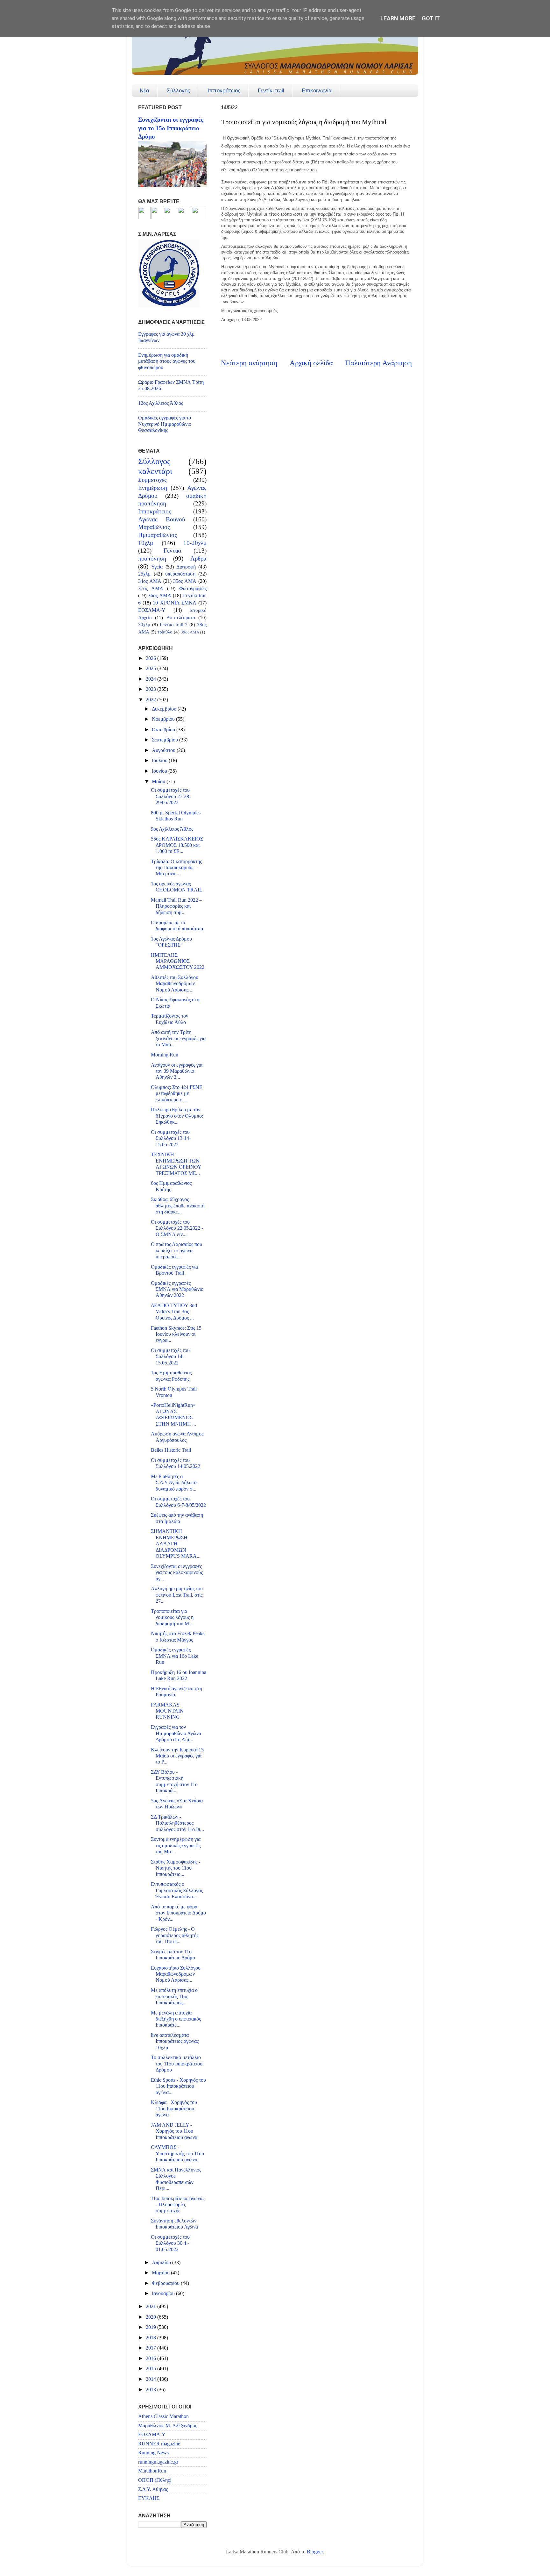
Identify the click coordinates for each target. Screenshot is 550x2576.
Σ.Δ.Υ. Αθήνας (153, 2489)
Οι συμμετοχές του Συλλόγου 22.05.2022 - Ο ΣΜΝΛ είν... (177, 1228)
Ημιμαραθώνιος (158, 535)
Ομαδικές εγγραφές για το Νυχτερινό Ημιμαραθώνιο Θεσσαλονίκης (165, 424)
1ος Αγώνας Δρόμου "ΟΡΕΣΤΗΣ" (171, 942)
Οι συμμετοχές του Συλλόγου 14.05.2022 (176, 1463)
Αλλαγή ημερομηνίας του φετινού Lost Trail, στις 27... (177, 1595)
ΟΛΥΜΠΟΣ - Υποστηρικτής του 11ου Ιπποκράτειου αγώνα (177, 2154)
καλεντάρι (155, 471)
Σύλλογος (178, 91)
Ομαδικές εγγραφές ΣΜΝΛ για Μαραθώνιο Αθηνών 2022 (177, 1289)
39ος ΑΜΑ (190, 632)
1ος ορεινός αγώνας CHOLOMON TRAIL (177, 887)
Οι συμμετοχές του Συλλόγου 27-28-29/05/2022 (171, 796)
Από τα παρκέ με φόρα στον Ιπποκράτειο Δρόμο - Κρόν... (178, 1913)
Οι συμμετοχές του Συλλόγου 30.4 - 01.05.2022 (170, 2243)
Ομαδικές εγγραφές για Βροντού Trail (174, 1270)
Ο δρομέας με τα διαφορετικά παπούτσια (177, 926)
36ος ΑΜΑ (159, 596)
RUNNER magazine (159, 2444)
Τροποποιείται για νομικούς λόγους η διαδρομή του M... (172, 1617)
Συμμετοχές (152, 480)
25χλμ (145, 574)
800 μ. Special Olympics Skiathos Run (176, 816)
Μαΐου (159, 782)
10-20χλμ (195, 543)
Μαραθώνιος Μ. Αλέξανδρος (168, 2426)
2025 (152, 669)
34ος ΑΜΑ (150, 581)
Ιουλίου (160, 761)
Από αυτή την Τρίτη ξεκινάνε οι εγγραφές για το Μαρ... (178, 1038)
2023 (152, 689)
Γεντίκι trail (271, 91)
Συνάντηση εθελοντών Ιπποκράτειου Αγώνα (174, 2224)
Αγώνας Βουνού (162, 519)
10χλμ (146, 543)
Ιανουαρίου (164, 2293)
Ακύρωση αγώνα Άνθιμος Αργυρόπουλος (177, 1437)
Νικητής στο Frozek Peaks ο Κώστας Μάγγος (178, 1637)
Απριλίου (162, 2263)
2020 (152, 2317)
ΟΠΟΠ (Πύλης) (155, 2480)
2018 (152, 2338)
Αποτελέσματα (181, 618)
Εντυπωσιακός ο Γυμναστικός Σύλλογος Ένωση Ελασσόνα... (177, 1890)
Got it (431, 18)
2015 (152, 2369)
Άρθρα (198, 558)
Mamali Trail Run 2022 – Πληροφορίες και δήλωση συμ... (176, 906)
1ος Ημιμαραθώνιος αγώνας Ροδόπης (171, 1376)
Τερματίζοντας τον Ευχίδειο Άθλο (169, 1019)
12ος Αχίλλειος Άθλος (161, 403)
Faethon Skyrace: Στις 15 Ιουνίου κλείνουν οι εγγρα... (176, 1334)
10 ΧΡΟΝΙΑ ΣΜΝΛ (174, 603)
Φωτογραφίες (193, 589)
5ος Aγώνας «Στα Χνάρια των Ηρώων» (177, 1804)
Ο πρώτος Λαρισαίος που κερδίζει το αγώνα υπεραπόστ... (176, 1251)
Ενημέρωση (153, 488)
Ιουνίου (160, 771)
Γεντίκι (173, 551)
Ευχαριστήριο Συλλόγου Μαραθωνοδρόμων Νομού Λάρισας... (176, 1974)
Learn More (398, 18)
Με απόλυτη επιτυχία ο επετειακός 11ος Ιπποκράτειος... (174, 1996)
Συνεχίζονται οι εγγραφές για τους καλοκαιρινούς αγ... (177, 1573)
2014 (152, 2379)
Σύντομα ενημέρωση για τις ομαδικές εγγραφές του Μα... (176, 1846)
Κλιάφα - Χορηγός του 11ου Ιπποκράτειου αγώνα (174, 2109)
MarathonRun (152, 2471)
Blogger (315, 2552)
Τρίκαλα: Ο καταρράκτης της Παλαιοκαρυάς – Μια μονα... (176, 868)
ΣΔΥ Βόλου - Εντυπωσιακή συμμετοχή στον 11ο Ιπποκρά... (174, 1781)
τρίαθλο (165, 632)
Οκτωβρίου (164, 730)
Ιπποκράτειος (224, 91)
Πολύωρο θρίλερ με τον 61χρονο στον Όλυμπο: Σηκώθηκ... (177, 1116)
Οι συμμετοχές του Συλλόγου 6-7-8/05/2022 (178, 1502)
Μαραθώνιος (154, 527)
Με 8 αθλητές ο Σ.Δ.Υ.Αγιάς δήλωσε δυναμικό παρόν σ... (174, 1483)
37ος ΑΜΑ (151, 589)
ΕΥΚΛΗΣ (149, 2498)
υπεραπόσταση (180, 574)
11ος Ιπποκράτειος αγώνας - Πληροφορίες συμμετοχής (178, 2205)
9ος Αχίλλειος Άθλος (172, 829)
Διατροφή (186, 567)
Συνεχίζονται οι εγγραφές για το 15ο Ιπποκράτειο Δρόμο (171, 128)
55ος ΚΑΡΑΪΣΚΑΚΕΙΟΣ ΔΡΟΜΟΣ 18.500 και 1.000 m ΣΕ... (177, 845)
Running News (153, 2453)
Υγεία (157, 567)
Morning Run (165, 1055)
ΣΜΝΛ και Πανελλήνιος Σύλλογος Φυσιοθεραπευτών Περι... (176, 2179)
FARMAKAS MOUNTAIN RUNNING (167, 1711)
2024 (152, 679)
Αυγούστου (164, 750)
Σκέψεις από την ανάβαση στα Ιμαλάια (177, 1518)
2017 (152, 2348)
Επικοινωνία (317, 91)
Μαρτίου (161, 2273)
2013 (152, 2390)
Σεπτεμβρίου (166, 740)
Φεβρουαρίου (166, 2283)
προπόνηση (152, 558)
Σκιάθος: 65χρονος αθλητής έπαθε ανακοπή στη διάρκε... (178, 1206)
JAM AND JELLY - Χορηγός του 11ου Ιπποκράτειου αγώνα (174, 2131)
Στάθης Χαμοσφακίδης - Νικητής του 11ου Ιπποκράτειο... (176, 1868)
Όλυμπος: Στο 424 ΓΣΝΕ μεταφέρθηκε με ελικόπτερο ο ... (177, 1094)
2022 (152, 700)
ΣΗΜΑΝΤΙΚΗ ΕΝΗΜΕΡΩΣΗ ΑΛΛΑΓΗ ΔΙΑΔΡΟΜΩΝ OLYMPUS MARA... (176, 1544)
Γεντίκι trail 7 (174, 625)
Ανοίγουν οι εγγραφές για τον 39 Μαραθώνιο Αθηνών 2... (177, 1071)
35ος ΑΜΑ (185, 581)
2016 (152, 2358)
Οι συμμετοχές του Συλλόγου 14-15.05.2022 (170, 1357)
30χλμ (144, 625)
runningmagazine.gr (158, 2462)
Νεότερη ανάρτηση (249, 363)
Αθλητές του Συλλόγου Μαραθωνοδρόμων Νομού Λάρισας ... (175, 984)
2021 (152, 2307)
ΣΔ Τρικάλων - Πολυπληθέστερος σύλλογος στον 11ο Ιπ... (177, 1823)
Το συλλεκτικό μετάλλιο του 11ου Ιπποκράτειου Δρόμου (177, 2064)
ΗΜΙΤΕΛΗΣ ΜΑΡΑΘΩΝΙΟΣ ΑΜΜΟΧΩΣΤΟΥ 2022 (178, 961)
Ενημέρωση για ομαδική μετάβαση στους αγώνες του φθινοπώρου (167, 361)
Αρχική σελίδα (311, 363)
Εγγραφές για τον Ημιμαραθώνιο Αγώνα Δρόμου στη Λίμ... (176, 1733)
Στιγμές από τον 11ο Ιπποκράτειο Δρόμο (173, 1955)
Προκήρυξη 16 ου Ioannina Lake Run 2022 (179, 1675)
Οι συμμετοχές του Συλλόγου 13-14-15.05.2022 (171, 1138)
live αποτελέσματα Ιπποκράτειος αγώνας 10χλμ (175, 2041)
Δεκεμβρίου (165, 709)
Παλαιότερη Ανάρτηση (378, 363)
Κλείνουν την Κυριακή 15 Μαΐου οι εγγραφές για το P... (177, 1756)
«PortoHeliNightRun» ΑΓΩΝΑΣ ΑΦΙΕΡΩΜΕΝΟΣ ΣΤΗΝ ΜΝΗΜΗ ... (173, 1414)
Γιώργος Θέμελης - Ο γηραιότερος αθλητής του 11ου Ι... (175, 1935)
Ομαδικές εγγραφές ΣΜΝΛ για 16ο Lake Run (175, 1656)
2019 (152, 2327)
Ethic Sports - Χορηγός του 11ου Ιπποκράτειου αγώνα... (178, 2086)
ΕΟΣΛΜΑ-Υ (152, 610)
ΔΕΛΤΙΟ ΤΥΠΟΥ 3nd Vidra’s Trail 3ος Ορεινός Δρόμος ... (174, 1312)
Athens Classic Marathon (163, 2416)
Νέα (145, 91)
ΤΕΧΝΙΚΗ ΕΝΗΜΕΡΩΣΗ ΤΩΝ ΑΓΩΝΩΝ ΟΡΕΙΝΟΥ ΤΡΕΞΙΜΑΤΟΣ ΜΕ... (176, 1164)
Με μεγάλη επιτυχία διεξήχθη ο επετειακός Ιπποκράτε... (176, 2019)
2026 (152, 658)
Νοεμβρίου (164, 719)
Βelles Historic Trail (171, 1450)
